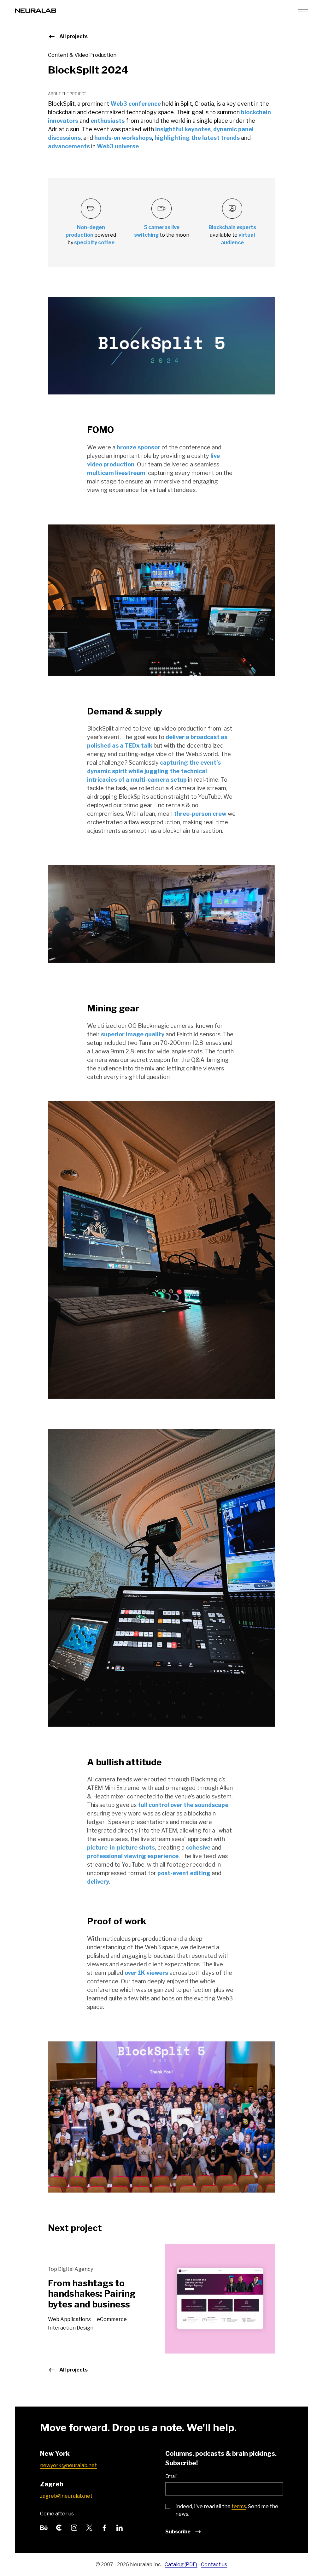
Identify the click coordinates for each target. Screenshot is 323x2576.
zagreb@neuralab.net (66, 2496)
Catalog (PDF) (181, 2564)
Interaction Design (71, 2328)
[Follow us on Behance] (44, 2527)
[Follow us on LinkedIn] (120, 2527)
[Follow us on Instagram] (74, 2527)
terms (239, 2506)
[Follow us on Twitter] (89, 2527)
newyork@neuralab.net (68, 2465)
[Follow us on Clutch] (59, 2527)
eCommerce (112, 2319)
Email (171, 2476)
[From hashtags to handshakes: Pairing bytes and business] (220, 2298)
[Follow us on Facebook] (104, 2527)
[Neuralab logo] (36, 10)
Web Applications (70, 2319)
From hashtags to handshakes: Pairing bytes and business (92, 2294)
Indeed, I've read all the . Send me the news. (227, 2510)
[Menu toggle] (303, 10)
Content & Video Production (82, 55)
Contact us (214, 2564)
